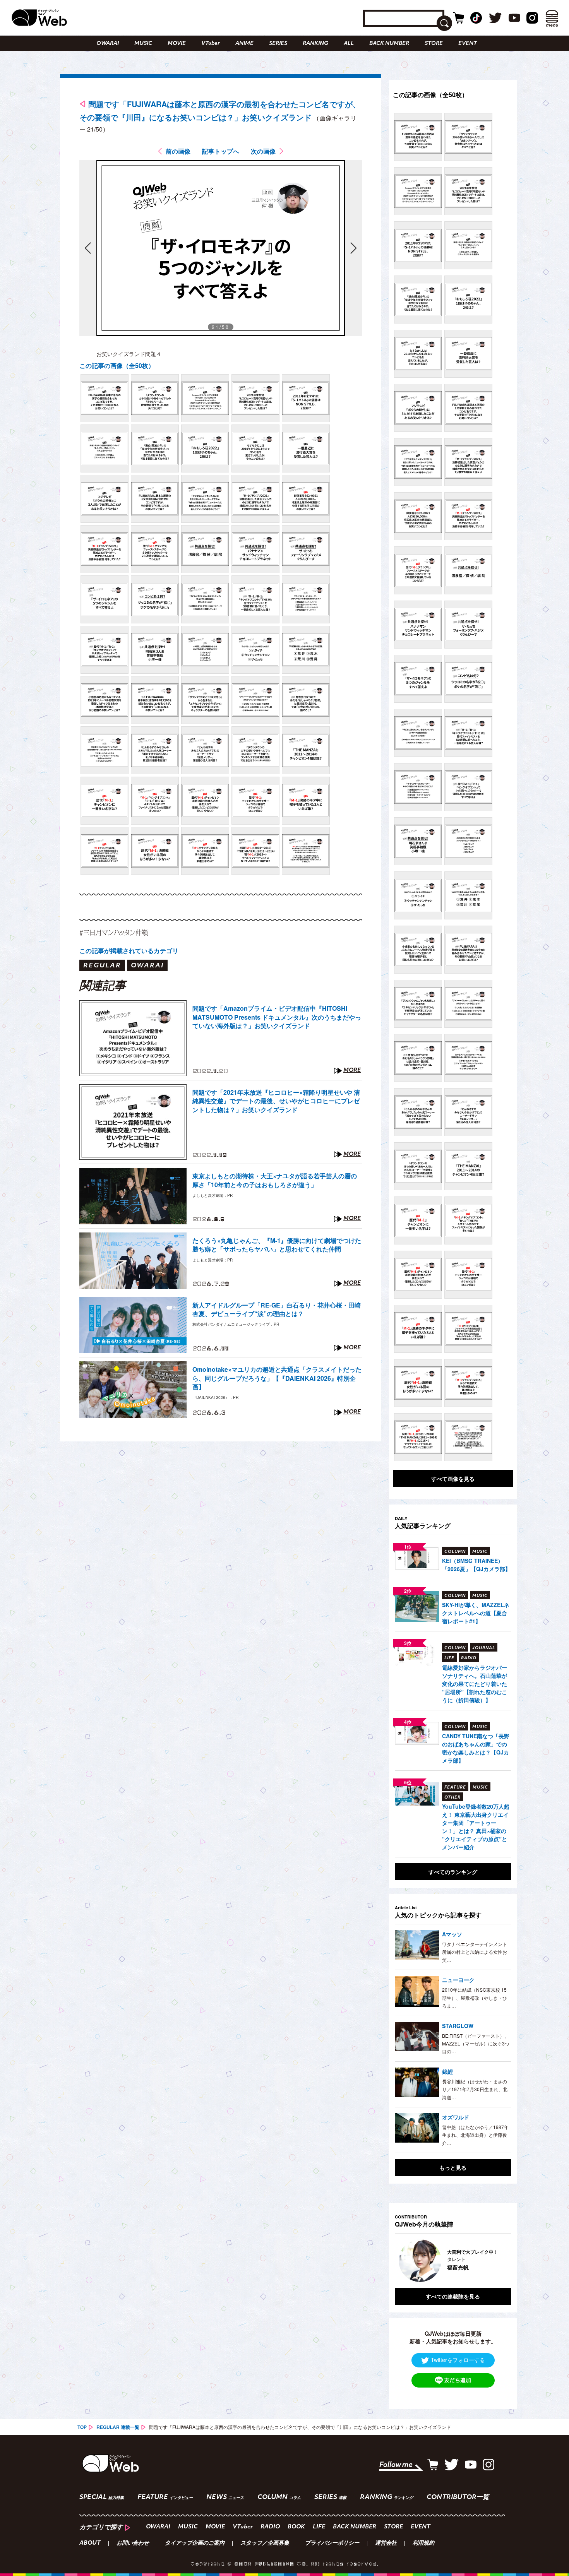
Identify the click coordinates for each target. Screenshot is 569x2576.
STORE (434, 44)
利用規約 (423, 2543)
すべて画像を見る (453, 1479)
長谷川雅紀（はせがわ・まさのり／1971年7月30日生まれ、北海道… (475, 2089)
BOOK (296, 2527)
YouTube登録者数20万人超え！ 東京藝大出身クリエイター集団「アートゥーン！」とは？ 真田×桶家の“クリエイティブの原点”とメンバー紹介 (476, 1827)
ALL (349, 44)
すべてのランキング (453, 1872)
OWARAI (108, 44)
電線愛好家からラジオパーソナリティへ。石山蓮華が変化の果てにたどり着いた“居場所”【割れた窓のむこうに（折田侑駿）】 (475, 1684)
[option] (453, 2261)
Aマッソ (452, 1934)
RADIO (270, 2527)
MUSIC (143, 44)
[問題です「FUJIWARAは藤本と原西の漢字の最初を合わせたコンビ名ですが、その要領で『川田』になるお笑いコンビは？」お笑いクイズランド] (105, 398)
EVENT (468, 44)
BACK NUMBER (389, 44)
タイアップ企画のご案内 (195, 2543)
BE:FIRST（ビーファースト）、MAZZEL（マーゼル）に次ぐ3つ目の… (476, 2044)
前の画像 (178, 151)
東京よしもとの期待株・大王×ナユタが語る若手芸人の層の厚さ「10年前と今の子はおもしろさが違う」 (275, 1180)
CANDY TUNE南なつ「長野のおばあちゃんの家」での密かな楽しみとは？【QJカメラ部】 (476, 1748)
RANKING (315, 44)
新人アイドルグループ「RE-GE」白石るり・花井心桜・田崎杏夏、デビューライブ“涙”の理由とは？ (277, 1309)
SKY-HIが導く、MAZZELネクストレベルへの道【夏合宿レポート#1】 (476, 1613)
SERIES (278, 44)
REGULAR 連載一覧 (118, 2427)
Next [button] (497, 2261)
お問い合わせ (133, 2543)
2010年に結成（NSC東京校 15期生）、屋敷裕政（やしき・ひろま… (475, 1997)
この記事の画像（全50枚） (117, 365)
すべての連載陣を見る (453, 2296)
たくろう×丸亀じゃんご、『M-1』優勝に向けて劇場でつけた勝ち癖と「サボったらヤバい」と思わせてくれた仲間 (277, 1245)
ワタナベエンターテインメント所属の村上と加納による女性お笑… (475, 1952)
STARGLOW (458, 2026)
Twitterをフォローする (458, 2360)
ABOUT (90, 2543)
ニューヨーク (458, 1980)
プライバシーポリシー (332, 2543)
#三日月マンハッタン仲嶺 (114, 932)
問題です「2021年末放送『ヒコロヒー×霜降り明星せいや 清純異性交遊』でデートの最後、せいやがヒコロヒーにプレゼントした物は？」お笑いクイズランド (276, 1101)
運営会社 (386, 2543)
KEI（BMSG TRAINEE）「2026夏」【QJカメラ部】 (476, 1565)
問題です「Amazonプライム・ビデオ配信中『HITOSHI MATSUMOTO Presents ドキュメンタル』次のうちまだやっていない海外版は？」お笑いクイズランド (277, 1017)
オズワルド (456, 2117)
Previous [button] (403, 2261)
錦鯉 (447, 2071)
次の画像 (263, 151)
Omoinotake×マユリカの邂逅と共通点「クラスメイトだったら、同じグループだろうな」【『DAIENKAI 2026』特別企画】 (277, 1378)
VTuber (211, 44)
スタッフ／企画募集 (265, 2543)
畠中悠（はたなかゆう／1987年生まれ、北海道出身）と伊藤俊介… (475, 2135)
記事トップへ (221, 151)
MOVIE (177, 44)
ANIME (244, 44)
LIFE (319, 2527)
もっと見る (453, 2167)
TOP (82, 2427)
